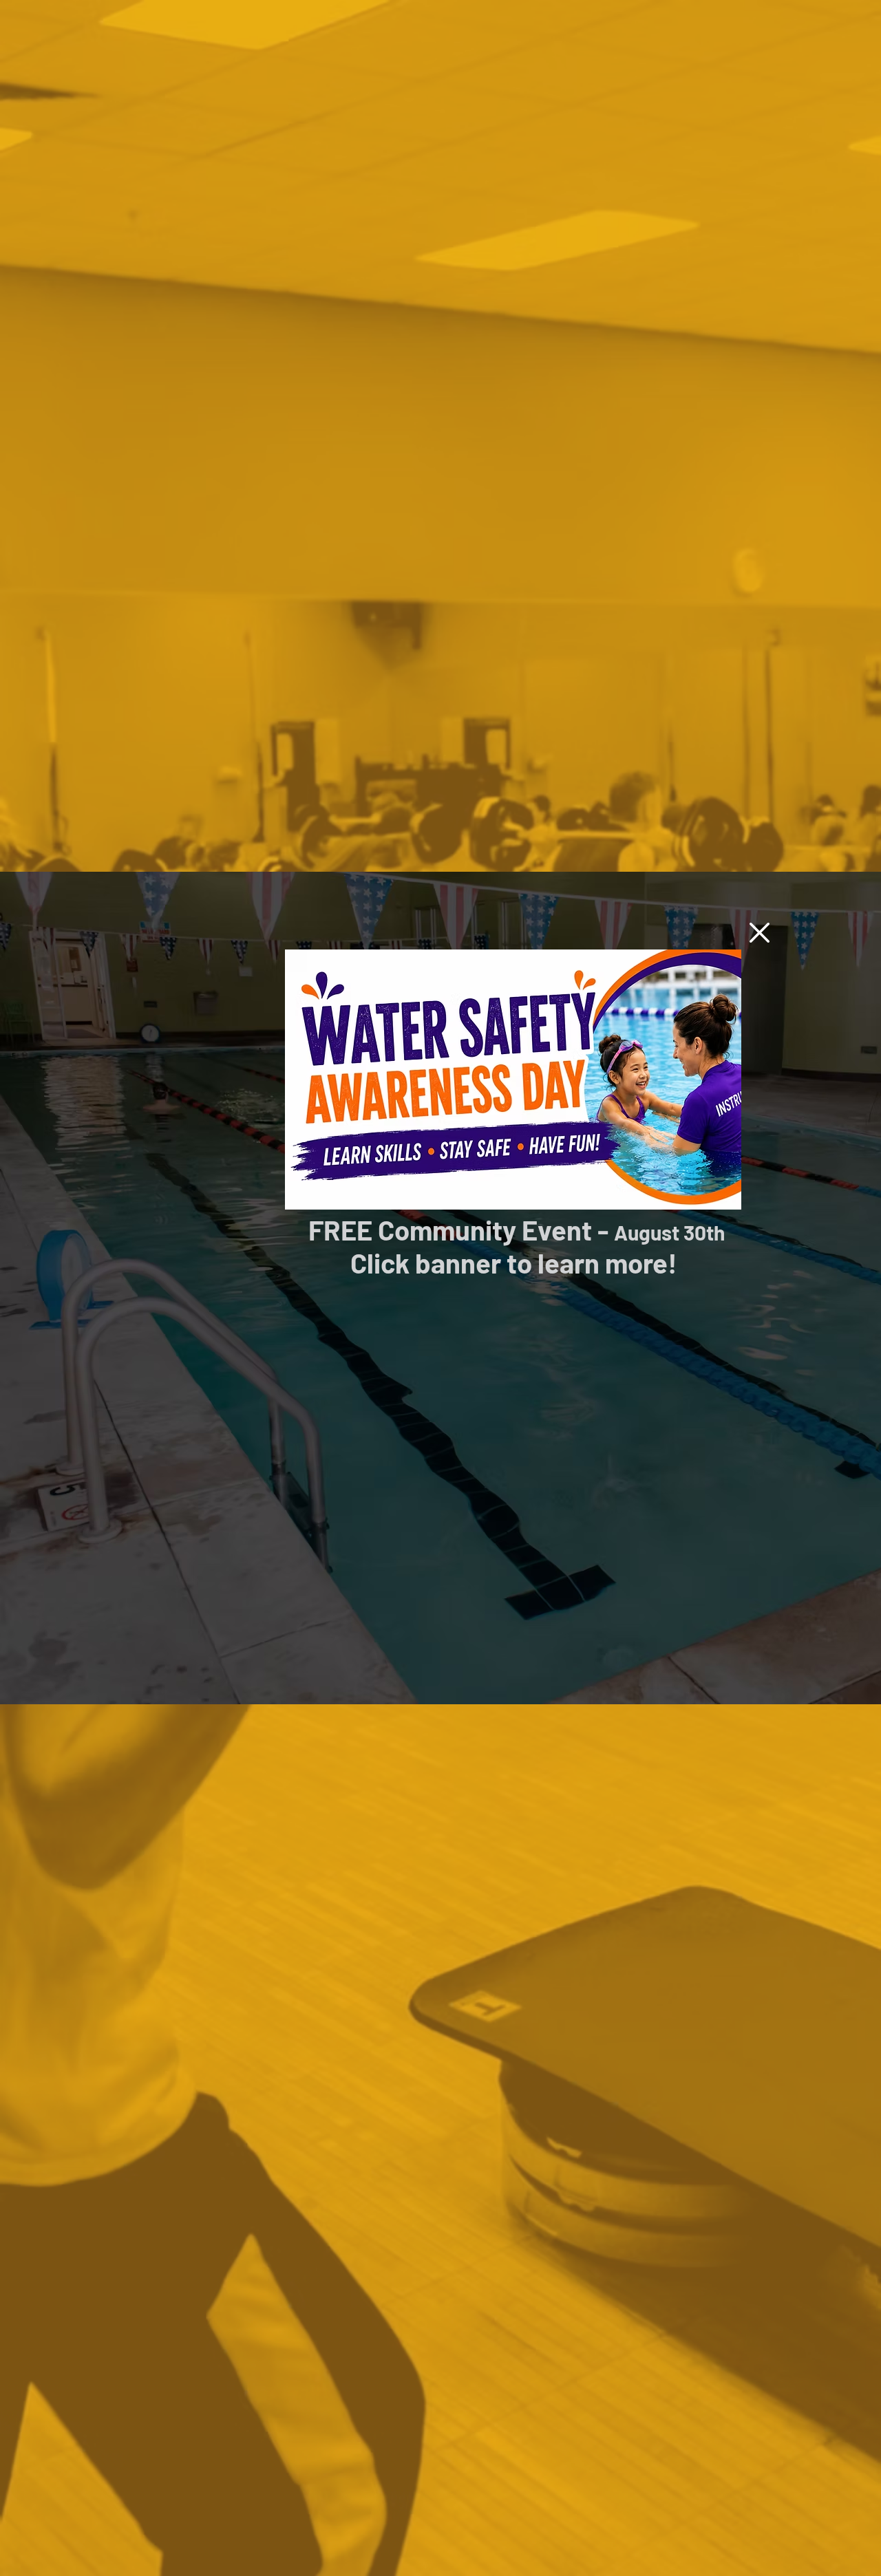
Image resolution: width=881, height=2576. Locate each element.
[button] (760, 933)
